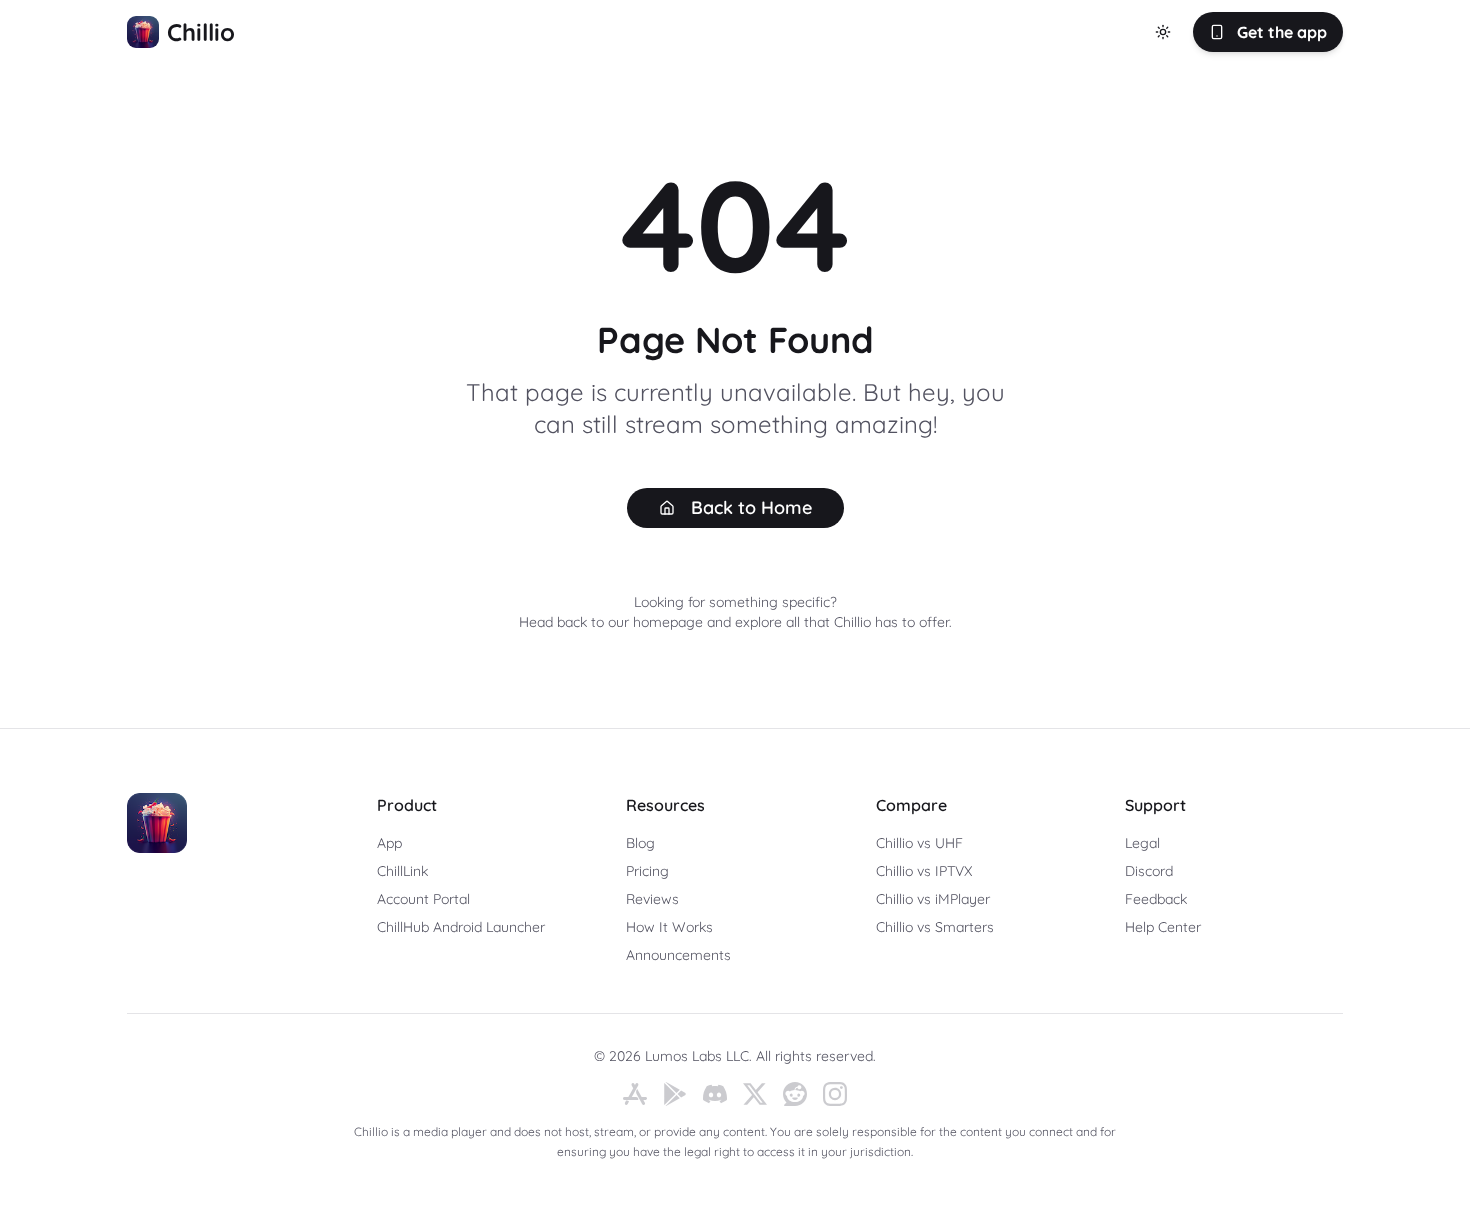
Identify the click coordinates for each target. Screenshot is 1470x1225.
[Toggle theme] (1163, 32)
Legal (1142, 843)
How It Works (669, 927)
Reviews (652, 899)
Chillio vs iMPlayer (933, 899)
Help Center (1163, 927)
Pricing (647, 871)
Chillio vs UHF (919, 843)
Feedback (1156, 899)
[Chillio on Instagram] (835, 1094)
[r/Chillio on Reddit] (795, 1094)
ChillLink (402, 871)
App (389, 843)
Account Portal (423, 899)
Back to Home (751, 507)
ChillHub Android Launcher (461, 927)
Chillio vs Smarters (935, 927)
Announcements (678, 955)
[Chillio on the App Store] (635, 1094)
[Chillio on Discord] (715, 1094)
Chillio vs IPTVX (924, 871)
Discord (1149, 871)
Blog (640, 843)
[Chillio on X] (755, 1094)
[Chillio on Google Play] (675, 1094)
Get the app (1282, 32)
